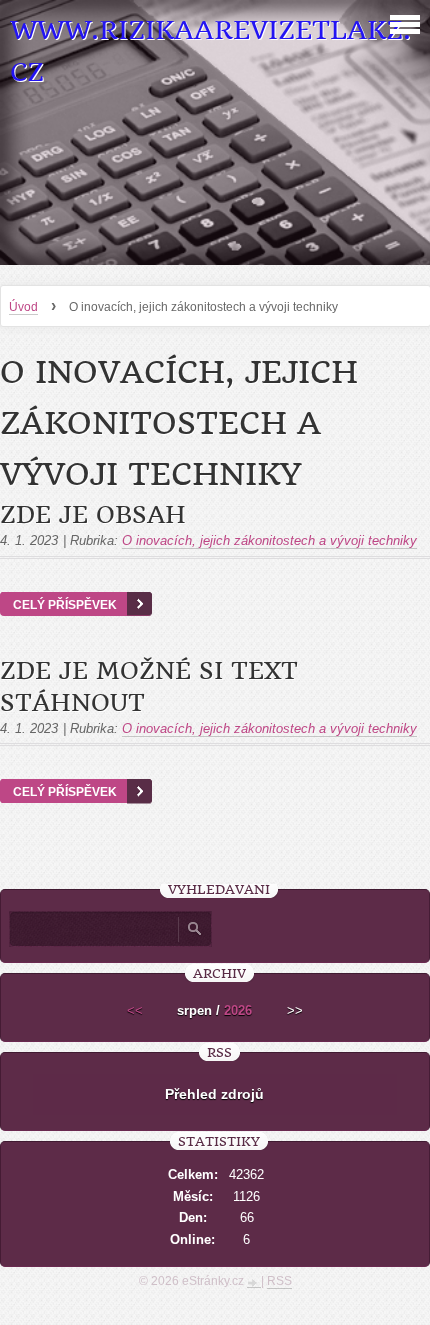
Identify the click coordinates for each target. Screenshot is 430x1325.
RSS (279, 1281)
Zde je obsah (93, 515)
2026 (238, 1010)
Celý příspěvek (65, 604)
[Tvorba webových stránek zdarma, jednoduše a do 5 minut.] (254, 1283)
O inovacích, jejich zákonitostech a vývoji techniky (269, 540)
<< (135, 1010)
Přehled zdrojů (214, 1094)
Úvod (23, 307)
